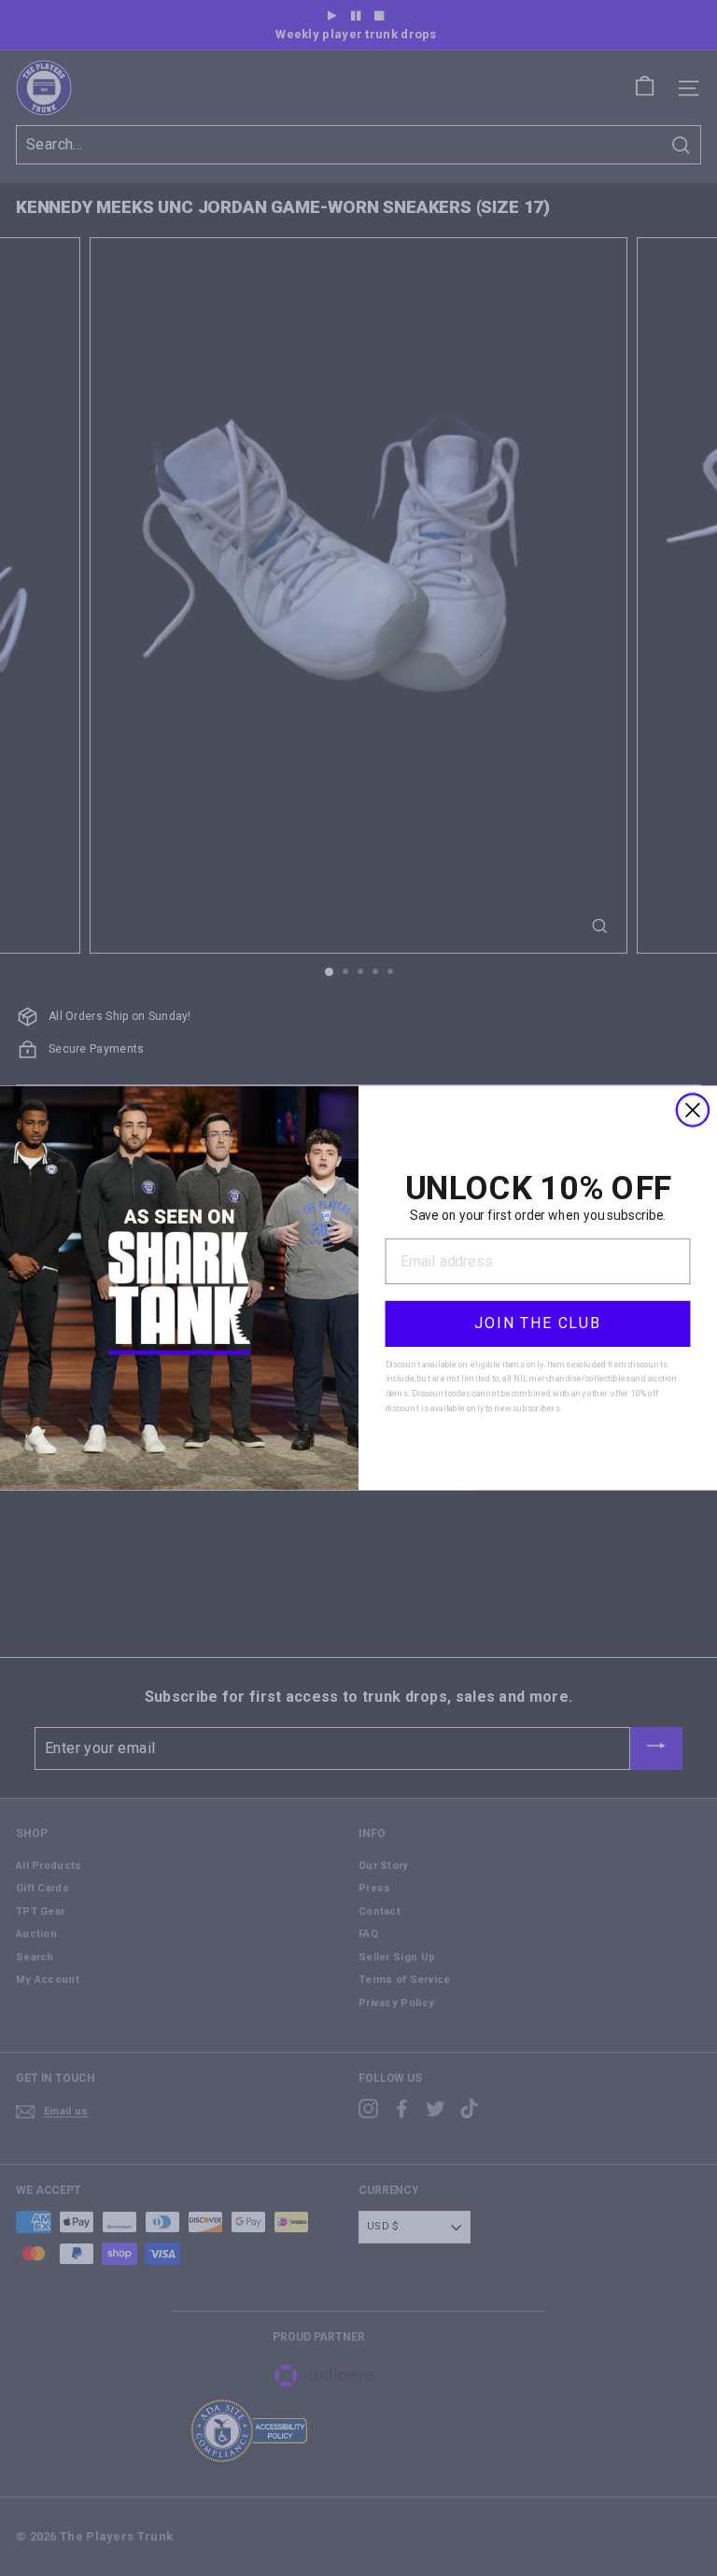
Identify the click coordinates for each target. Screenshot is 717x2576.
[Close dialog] (693, 1110)
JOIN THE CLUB (538, 1324)
